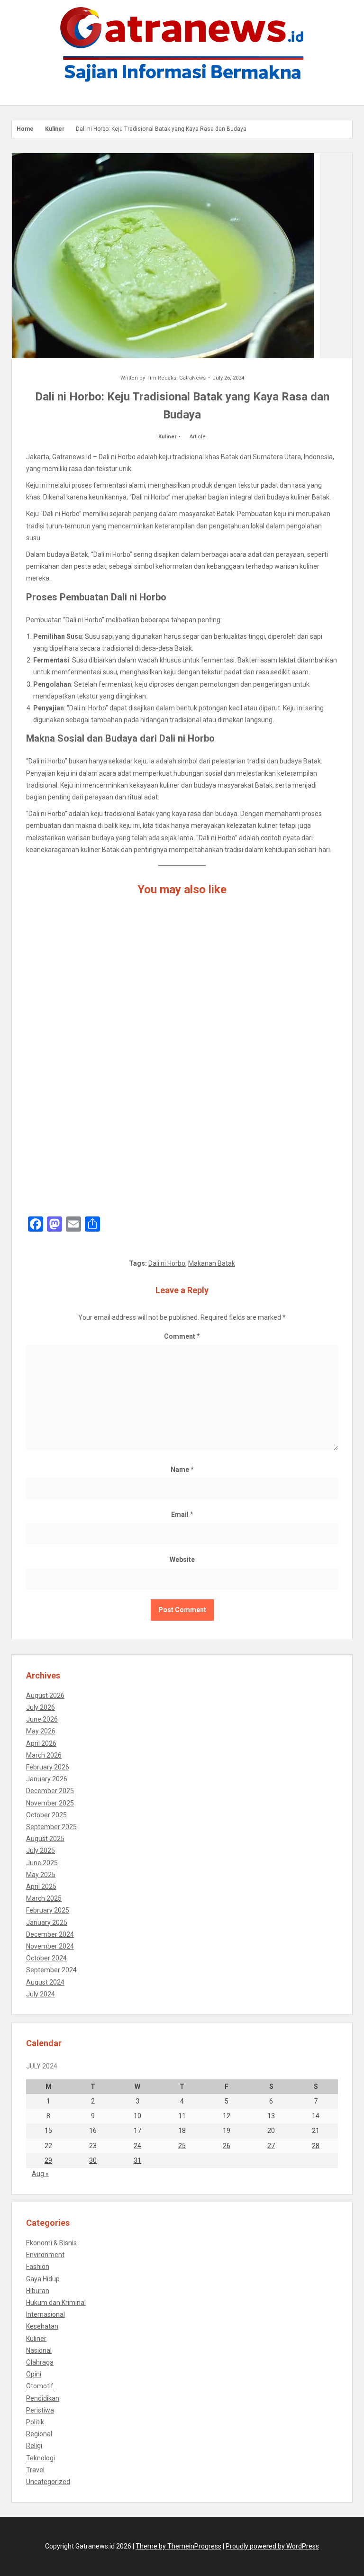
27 (271, 2146)
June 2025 (42, 1863)
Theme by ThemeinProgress (178, 2546)
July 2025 (41, 1850)
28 (316, 2146)
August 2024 (45, 1982)
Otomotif (40, 2386)
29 (48, 2160)
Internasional (45, 2314)
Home (25, 129)
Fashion (38, 2267)
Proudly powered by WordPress (272, 2546)
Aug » (40, 2174)
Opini (34, 2374)
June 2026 (42, 1719)
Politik (35, 2422)
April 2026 (41, 1743)
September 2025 (51, 1827)
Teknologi (41, 2458)
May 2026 (41, 1731)
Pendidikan (43, 2398)
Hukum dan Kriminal (56, 2303)
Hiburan (38, 2291)
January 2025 (47, 1923)
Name (182, 1469)
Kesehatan (42, 2326)
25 (182, 2146)
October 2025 (46, 1815)
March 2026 (44, 1755)
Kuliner (55, 129)
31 (137, 2160)
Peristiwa (40, 2410)
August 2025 (45, 1839)
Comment (182, 1336)
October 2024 (46, 1958)
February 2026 (48, 1767)
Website (182, 1560)
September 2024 (51, 1970)
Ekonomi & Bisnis (51, 2243)
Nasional (39, 2350)
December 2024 (50, 1934)
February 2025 (48, 1910)
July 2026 (41, 1707)
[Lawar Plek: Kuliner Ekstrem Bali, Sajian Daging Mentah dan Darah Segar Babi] (182, 1059)
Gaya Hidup (43, 2279)
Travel (35, 2470)
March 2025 (44, 1898)
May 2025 (41, 1875)
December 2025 (50, 1791)
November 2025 (50, 1803)
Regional (39, 2434)
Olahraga (40, 2362)
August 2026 (45, 1696)
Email (182, 1515)
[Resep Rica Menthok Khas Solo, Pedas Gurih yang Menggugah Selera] (182, 1158)
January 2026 (47, 1779)
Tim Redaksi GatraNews (176, 378)
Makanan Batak (212, 1263)
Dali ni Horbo (167, 1263)
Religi (34, 2446)
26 (227, 2146)
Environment (45, 2255)
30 (93, 2160)
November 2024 (50, 1946)
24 (137, 2146)
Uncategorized (48, 2482)
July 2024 (41, 1994)
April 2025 (41, 1887)
